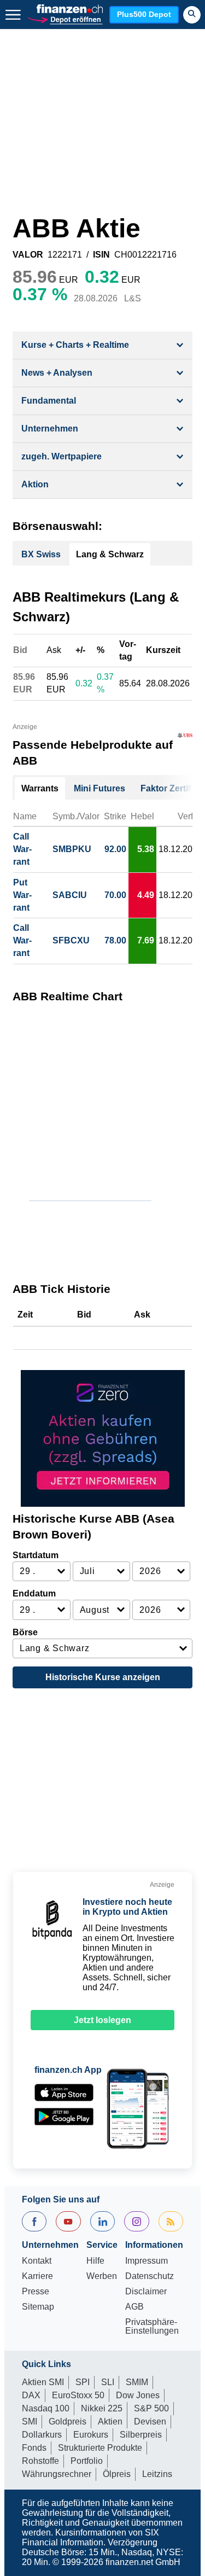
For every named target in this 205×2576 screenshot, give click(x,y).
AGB (134, 2307)
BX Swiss (41, 554)
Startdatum (36, 1555)
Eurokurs (91, 2435)
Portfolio (87, 2461)
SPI (83, 2382)
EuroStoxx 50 (78, 2395)
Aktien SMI (43, 2382)
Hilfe (95, 2261)
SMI (30, 2421)
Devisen (150, 2421)
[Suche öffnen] (192, 15)
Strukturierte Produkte (100, 2448)
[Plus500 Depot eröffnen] (65, 19)
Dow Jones (138, 2395)
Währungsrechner (57, 2474)
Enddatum (34, 1593)
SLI (108, 2382)
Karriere (37, 2276)
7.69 (146, 940)
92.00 (115, 849)
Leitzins (157, 2474)
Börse (25, 1632)
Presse (36, 2292)
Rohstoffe (40, 2461)
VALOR (28, 255)
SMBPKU (72, 849)
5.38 (146, 849)
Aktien (110, 2421)
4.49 (146, 895)
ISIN (101, 255)
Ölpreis (117, 2474)
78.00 (115, 940)
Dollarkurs (42, 2435)
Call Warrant (22, 849)
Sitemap (38, 2307)
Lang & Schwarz (110, 554)
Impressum (147, 2261)
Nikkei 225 (102, 2408)
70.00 (115, 895)
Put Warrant (22, 895)
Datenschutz (150, 2276)
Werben (102, 2276)
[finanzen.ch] (70, 9)
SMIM (137, 2382)
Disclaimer (146, 2292)
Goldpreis (68, 2421)
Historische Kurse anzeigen (103, 1677)
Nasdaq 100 (46, 2408)
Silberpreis (141, 2435)
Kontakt (37, 2261)
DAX (31, 2395)
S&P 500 (151, 2408)
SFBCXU (71, 940)
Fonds (34, 2448)
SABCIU (70, 895)
